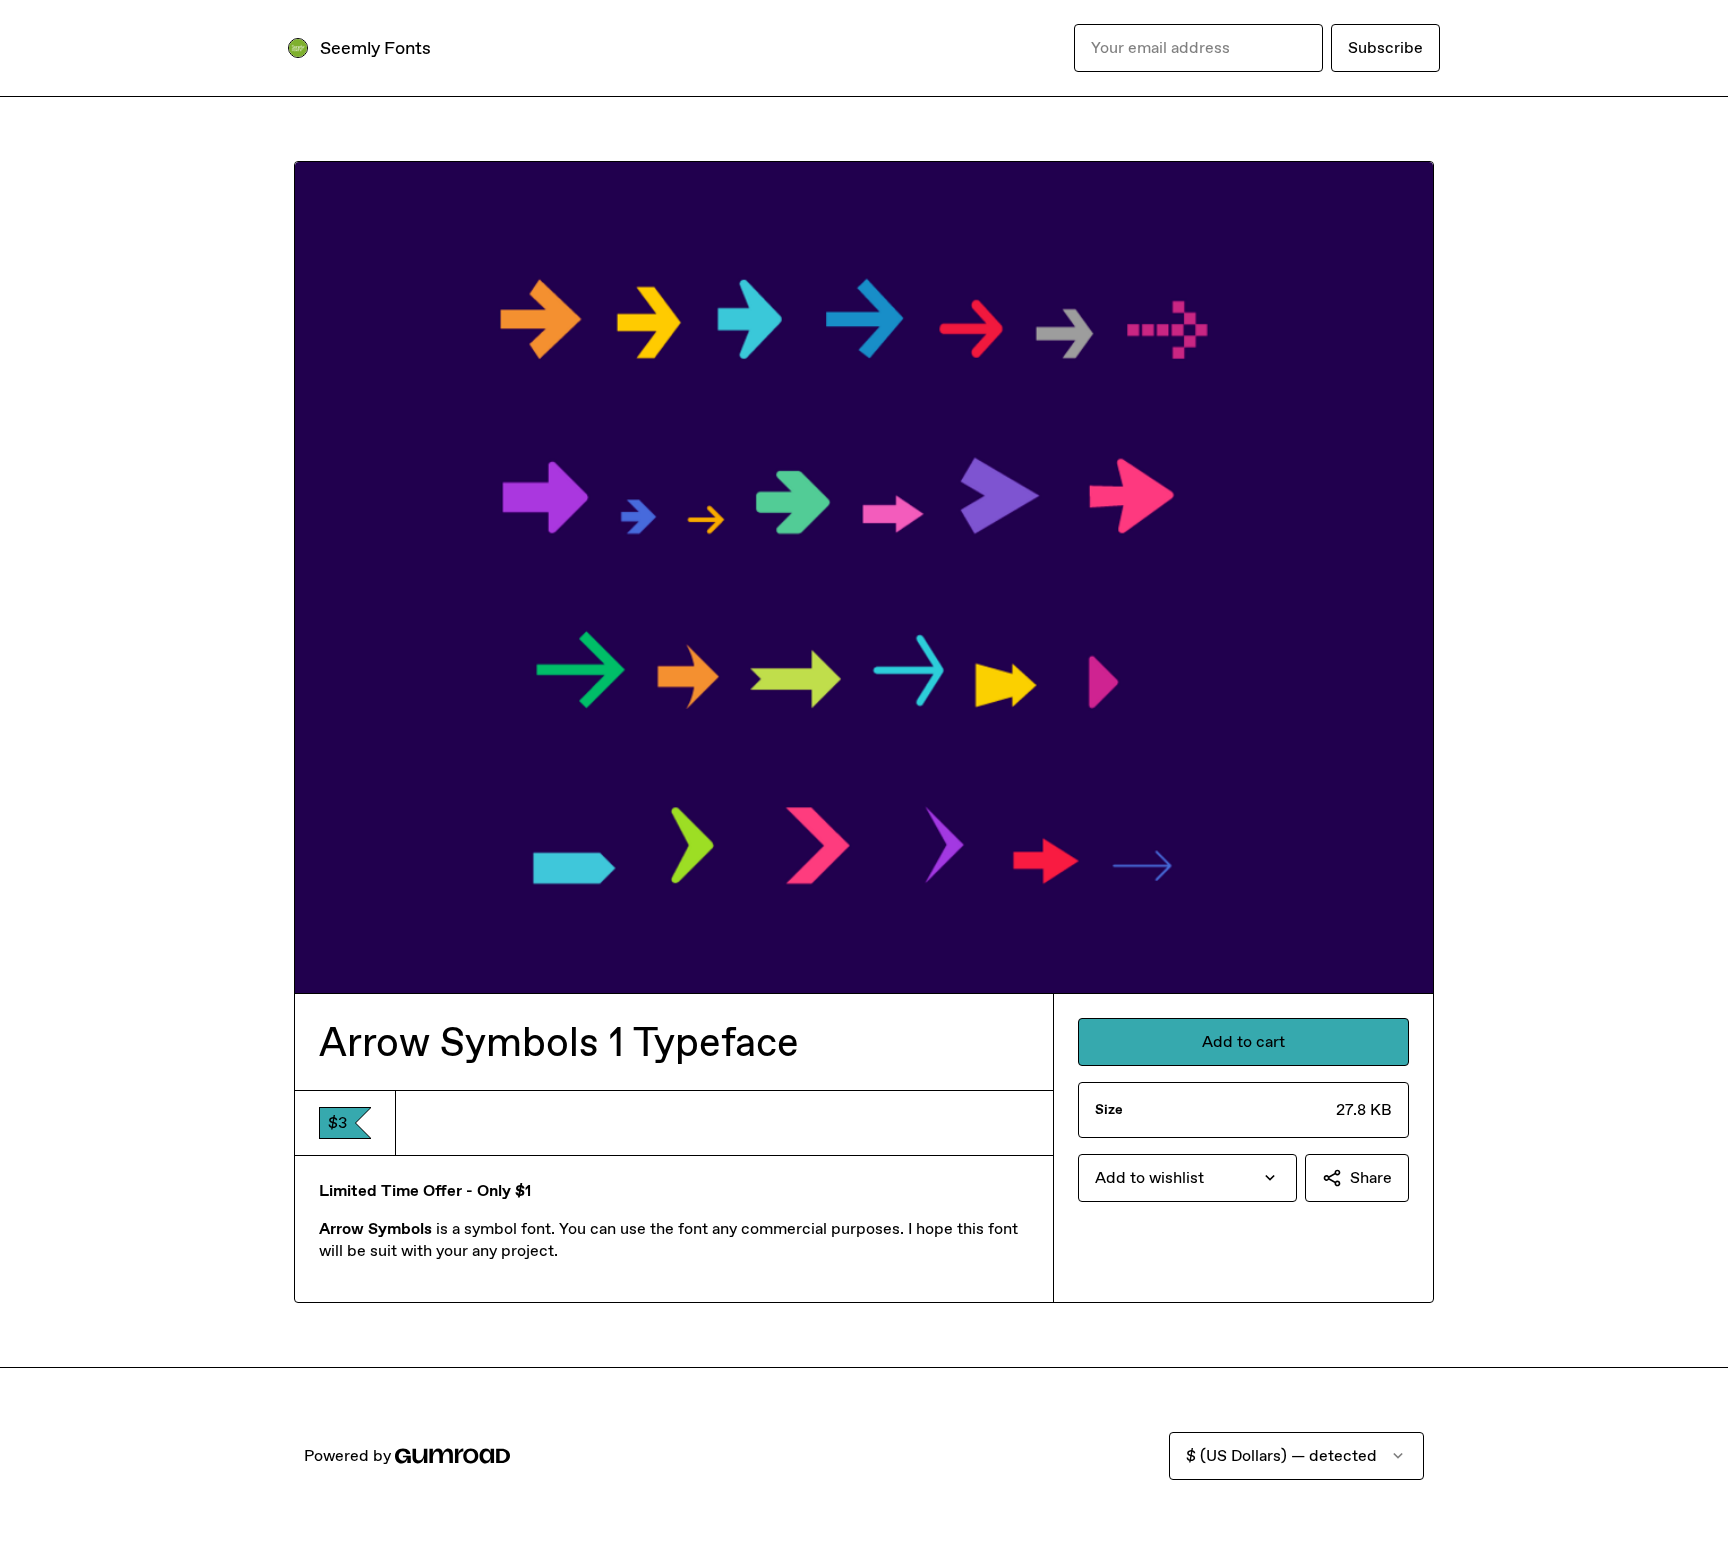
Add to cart (1243, 1041)
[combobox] (1187, 1178)
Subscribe (1385, 47)
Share (1371, 1177)
